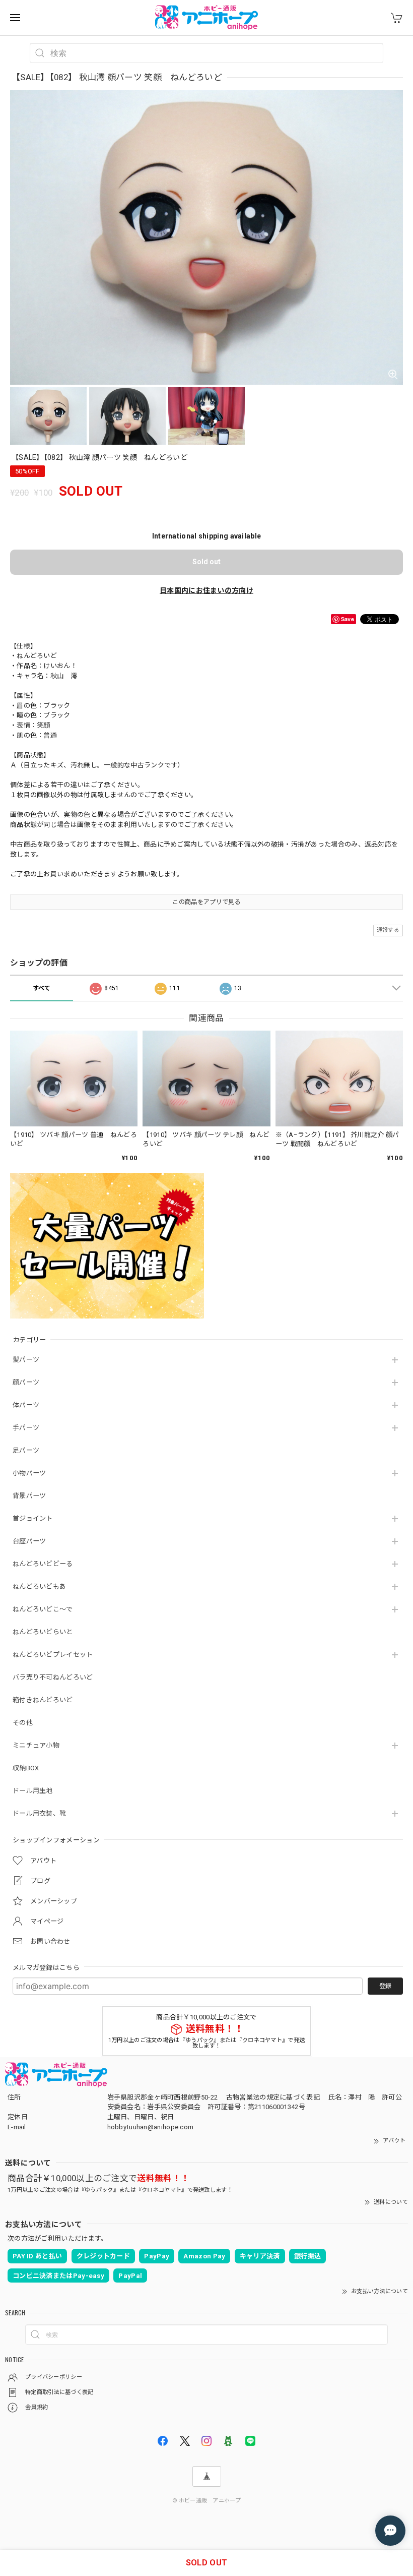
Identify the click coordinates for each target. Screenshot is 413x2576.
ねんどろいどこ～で (43, 1609)
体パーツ (26, 1405)
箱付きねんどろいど (43, 1700)
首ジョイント (33, 1518)
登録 (385, 1986)
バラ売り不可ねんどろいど (53, 1677)
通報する (388, 930)
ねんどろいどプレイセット (53, 1655)
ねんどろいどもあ (39, 1586)
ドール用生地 (33, 1791)
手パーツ (26, 1428)
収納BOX (26, 1768)
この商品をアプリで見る (206, 902)
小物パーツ (29, 1473)
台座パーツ (29, 1541)
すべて (42, 988)
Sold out (206, 562)
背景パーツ (29, 1496)
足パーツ (26, 1450)
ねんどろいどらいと (43, 1632)
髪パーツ (26, 1360)
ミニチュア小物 (36, 1745)
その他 (23, 1723)
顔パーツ (26, 1382)
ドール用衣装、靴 (39, 1813)
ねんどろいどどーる (43, 1564)
